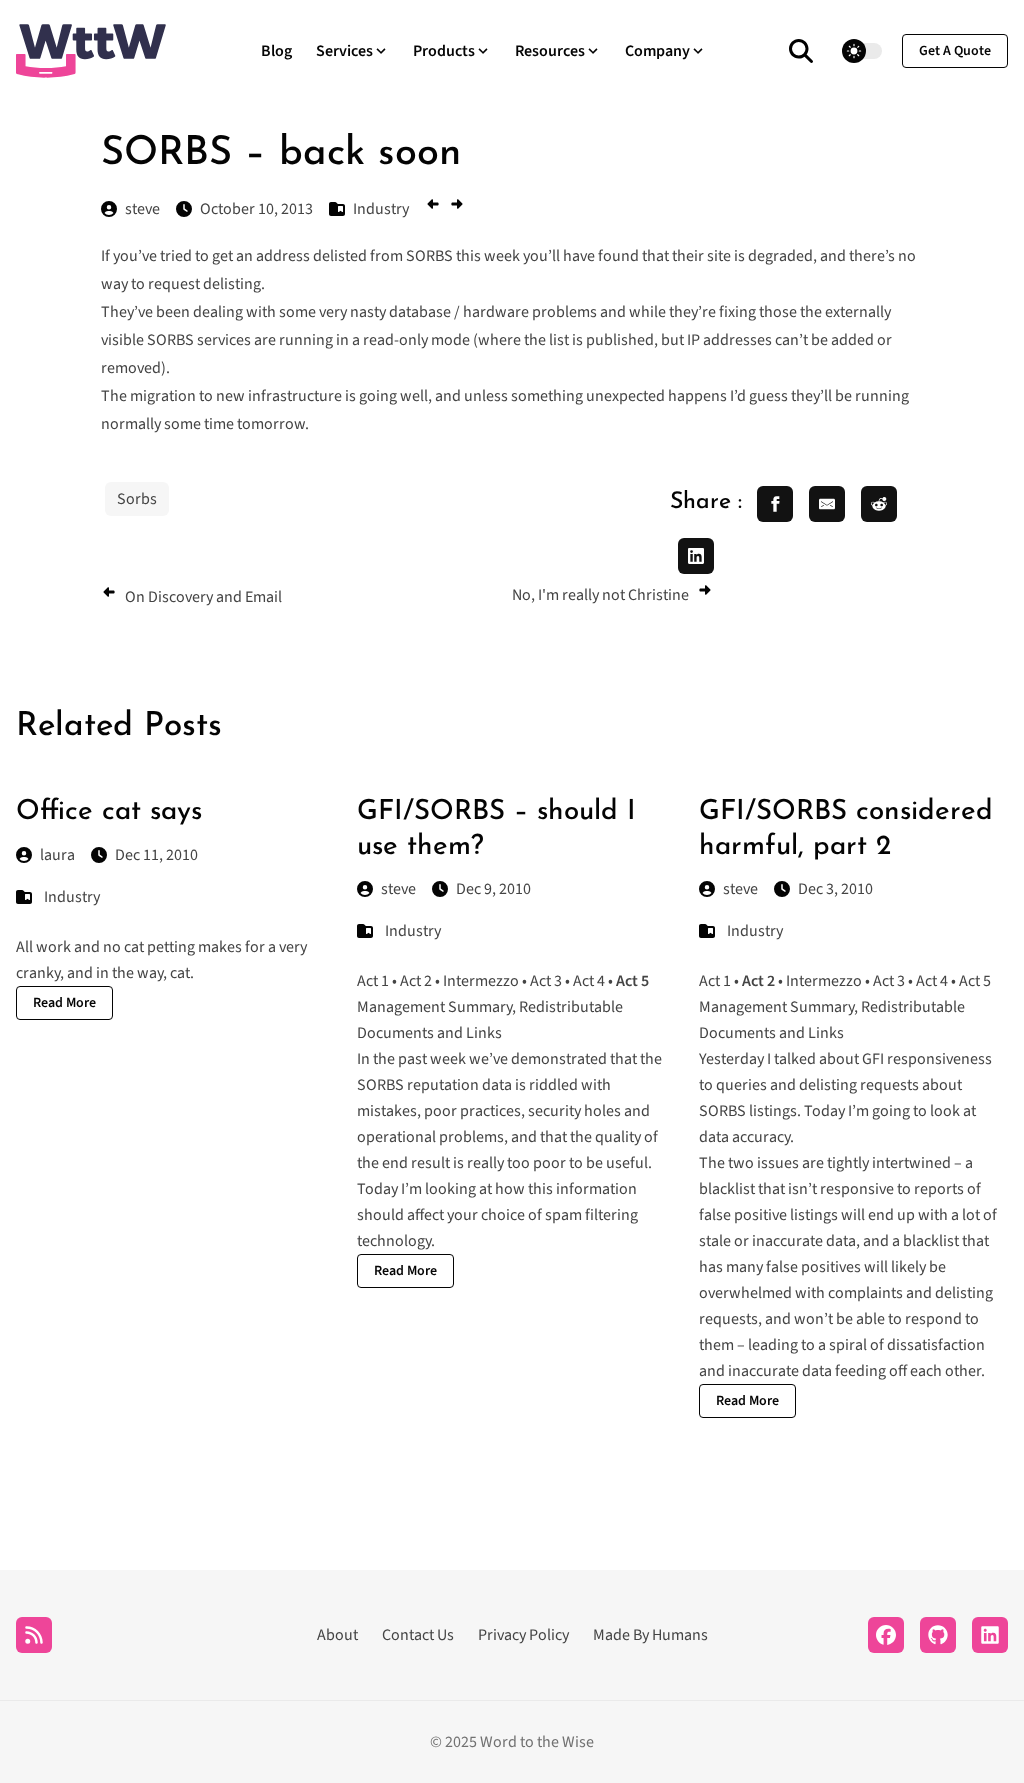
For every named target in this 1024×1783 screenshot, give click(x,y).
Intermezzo (481, 981)
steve (398, 889)
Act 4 (589, 981)
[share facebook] (775, 504)
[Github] (938, 1635)
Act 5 (975, 981)
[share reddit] (879, 504)
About (337, 1635)
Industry (72, 897)
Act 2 (416, 981)
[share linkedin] (696, 556)
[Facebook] (886, 1635)
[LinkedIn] (990, 1635)
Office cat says (109, 812)
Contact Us (418, 1635)
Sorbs (137, 499)
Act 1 (373, 981)
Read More (64, 1003)
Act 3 (546, 981)
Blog (276, 51)
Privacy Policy (523, 1635)
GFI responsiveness (927, 1059)
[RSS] (34, 1635)
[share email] (827, 504)
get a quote (955, 51)
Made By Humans (650, 1635)
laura (57, 855)
